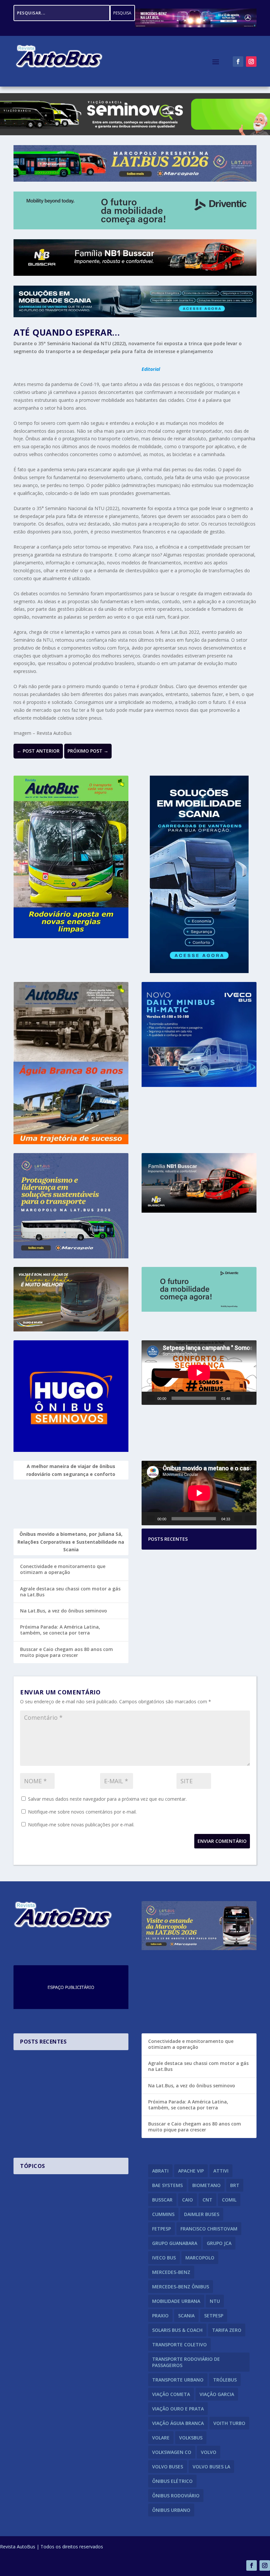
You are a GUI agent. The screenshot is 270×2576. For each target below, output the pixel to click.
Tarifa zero (227, 2330)
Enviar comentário (222, 1841)
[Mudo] (238, 1398)
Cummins (163, 2214)
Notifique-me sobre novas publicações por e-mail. (81, 1825)
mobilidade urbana (176, 2301)
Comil (229, 2200)
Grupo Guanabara (175, 2243)
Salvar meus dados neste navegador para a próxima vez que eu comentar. (107, 1799)
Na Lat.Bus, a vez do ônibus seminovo (64, 1611)
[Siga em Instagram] (251, 62)
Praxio (160, 2316)
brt (235, 2185)
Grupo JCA (219, 2243)
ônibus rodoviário (176, 2496)
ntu (215, 2301)
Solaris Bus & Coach (177, 2330)
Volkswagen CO (172, 2452)
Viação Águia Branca (178, 2423)
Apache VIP (191, 2171)
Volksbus (191, 2438)
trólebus (225, 2380)
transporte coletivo (179, 2344)
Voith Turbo (229, 2423)
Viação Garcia (217, 2394)
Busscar (162, 2200)
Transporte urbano (178, 2380)
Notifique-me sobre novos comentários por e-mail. (82, 1812)
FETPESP (162, 2229)
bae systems (167, 2185)
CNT (207, 2200)
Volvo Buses (168, 2467)
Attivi (221, 2171)
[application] (199, 1373)
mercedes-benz (171, 2272)
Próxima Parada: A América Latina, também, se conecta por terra (60, 1630)
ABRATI (160, 2171)
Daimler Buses (202, 2214)
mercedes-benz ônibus (181, 2287)
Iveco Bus (164, 2258)
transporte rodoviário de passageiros (186, 2362)
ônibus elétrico (172, 2481)
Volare (161, 2438)
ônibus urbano (171, 2510)
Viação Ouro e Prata (178, 2409)
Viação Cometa (171, 2394)
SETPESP (214, 2316)
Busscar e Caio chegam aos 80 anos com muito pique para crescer (67, 1652)
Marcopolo (200, 2258)
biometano (206, 2185)
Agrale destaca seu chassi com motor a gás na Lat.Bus (70, 1592)
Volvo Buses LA (211, 2467)
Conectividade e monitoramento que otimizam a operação (63, 1569)
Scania (186, 2316)
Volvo (209, 2452)
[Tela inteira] (249, 1398)
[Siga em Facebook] (238, 62)
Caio (188, 2200)
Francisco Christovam (209, 2229)
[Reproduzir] (151, 1398)
